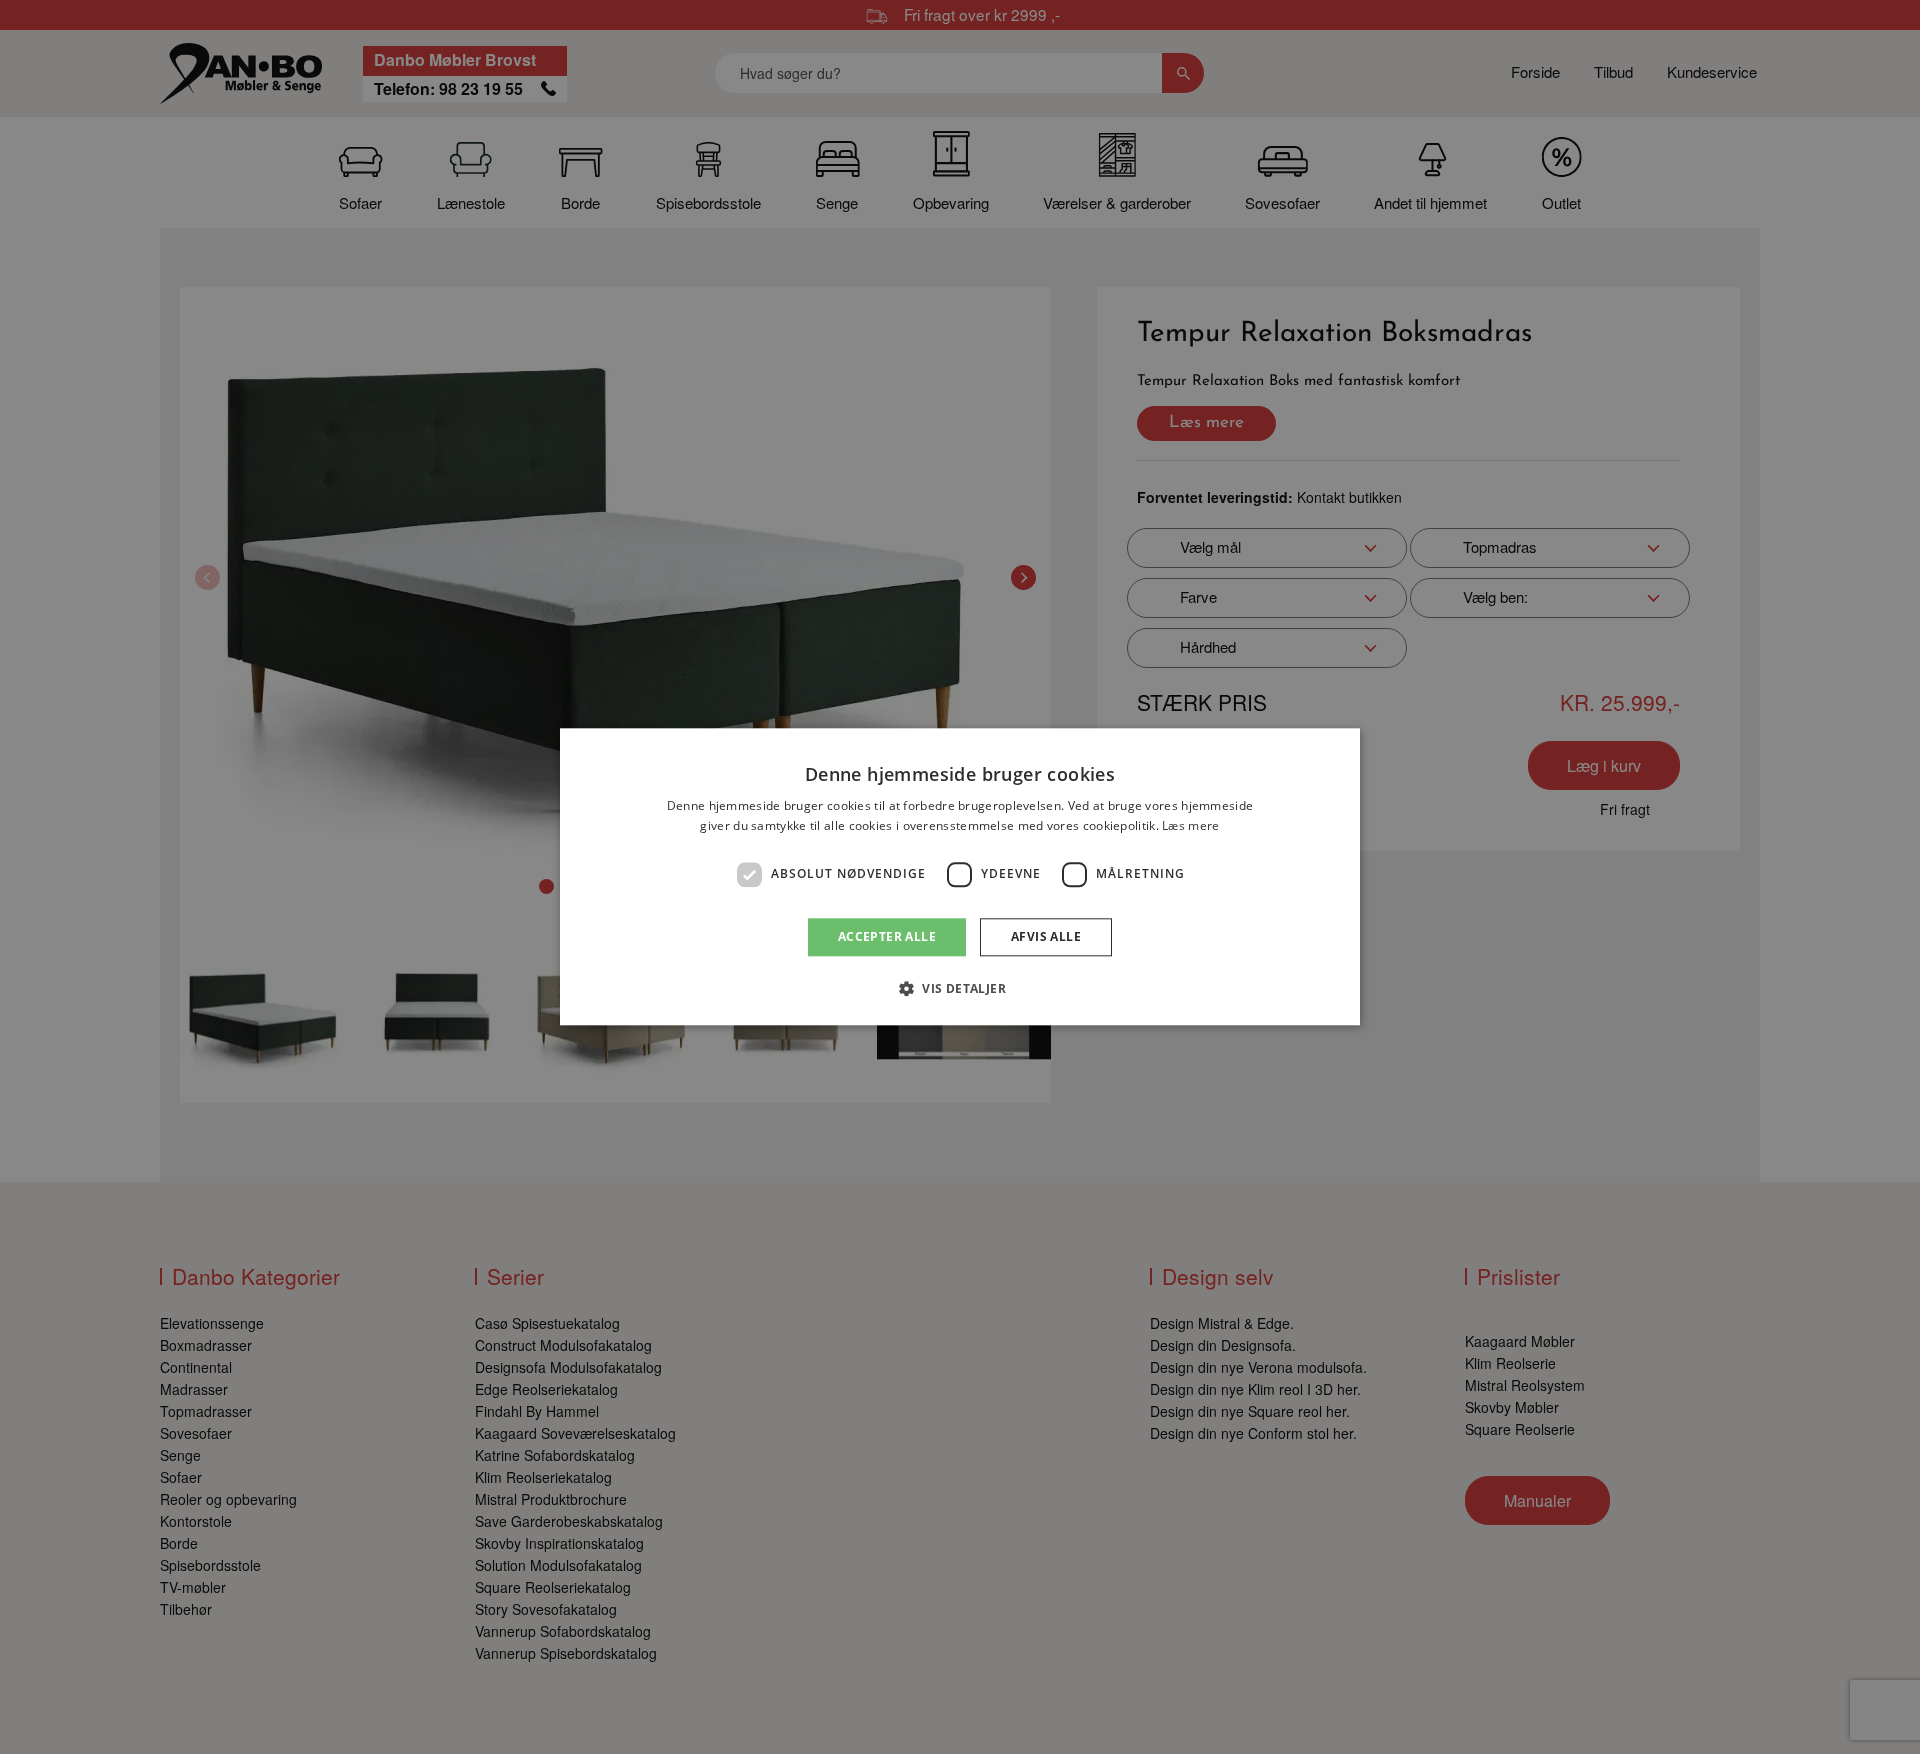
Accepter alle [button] (887, 936)
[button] (960, 989)
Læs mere (1190, 826)
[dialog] (960, 876)
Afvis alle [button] (1046, 936)
